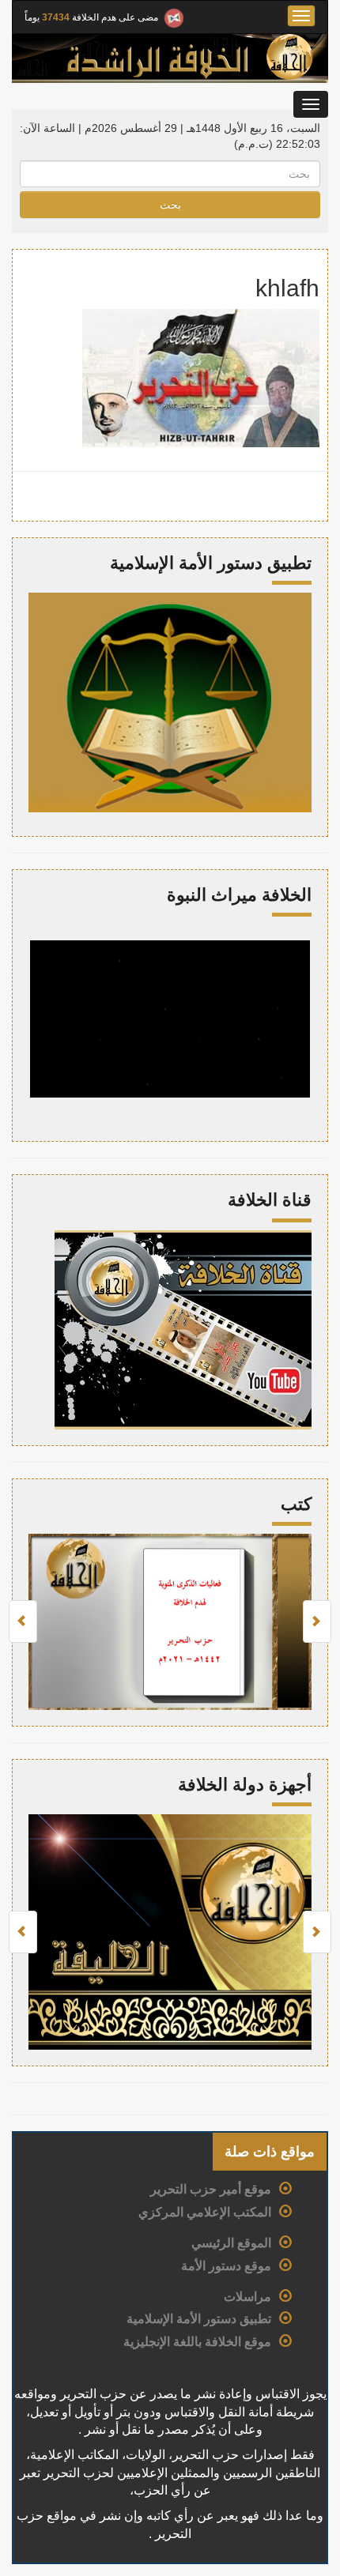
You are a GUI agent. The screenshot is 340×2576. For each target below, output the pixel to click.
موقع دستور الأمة (226, 2266)
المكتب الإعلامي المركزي (205, 2212)
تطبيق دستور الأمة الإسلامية (199, 2319)
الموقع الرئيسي (231, 2243)
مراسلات (247, 2297)
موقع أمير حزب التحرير (211, 2189)
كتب (296, 1504)
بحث (170, 205)
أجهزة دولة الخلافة (245, 1785)
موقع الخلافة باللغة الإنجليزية (197, 2342)
